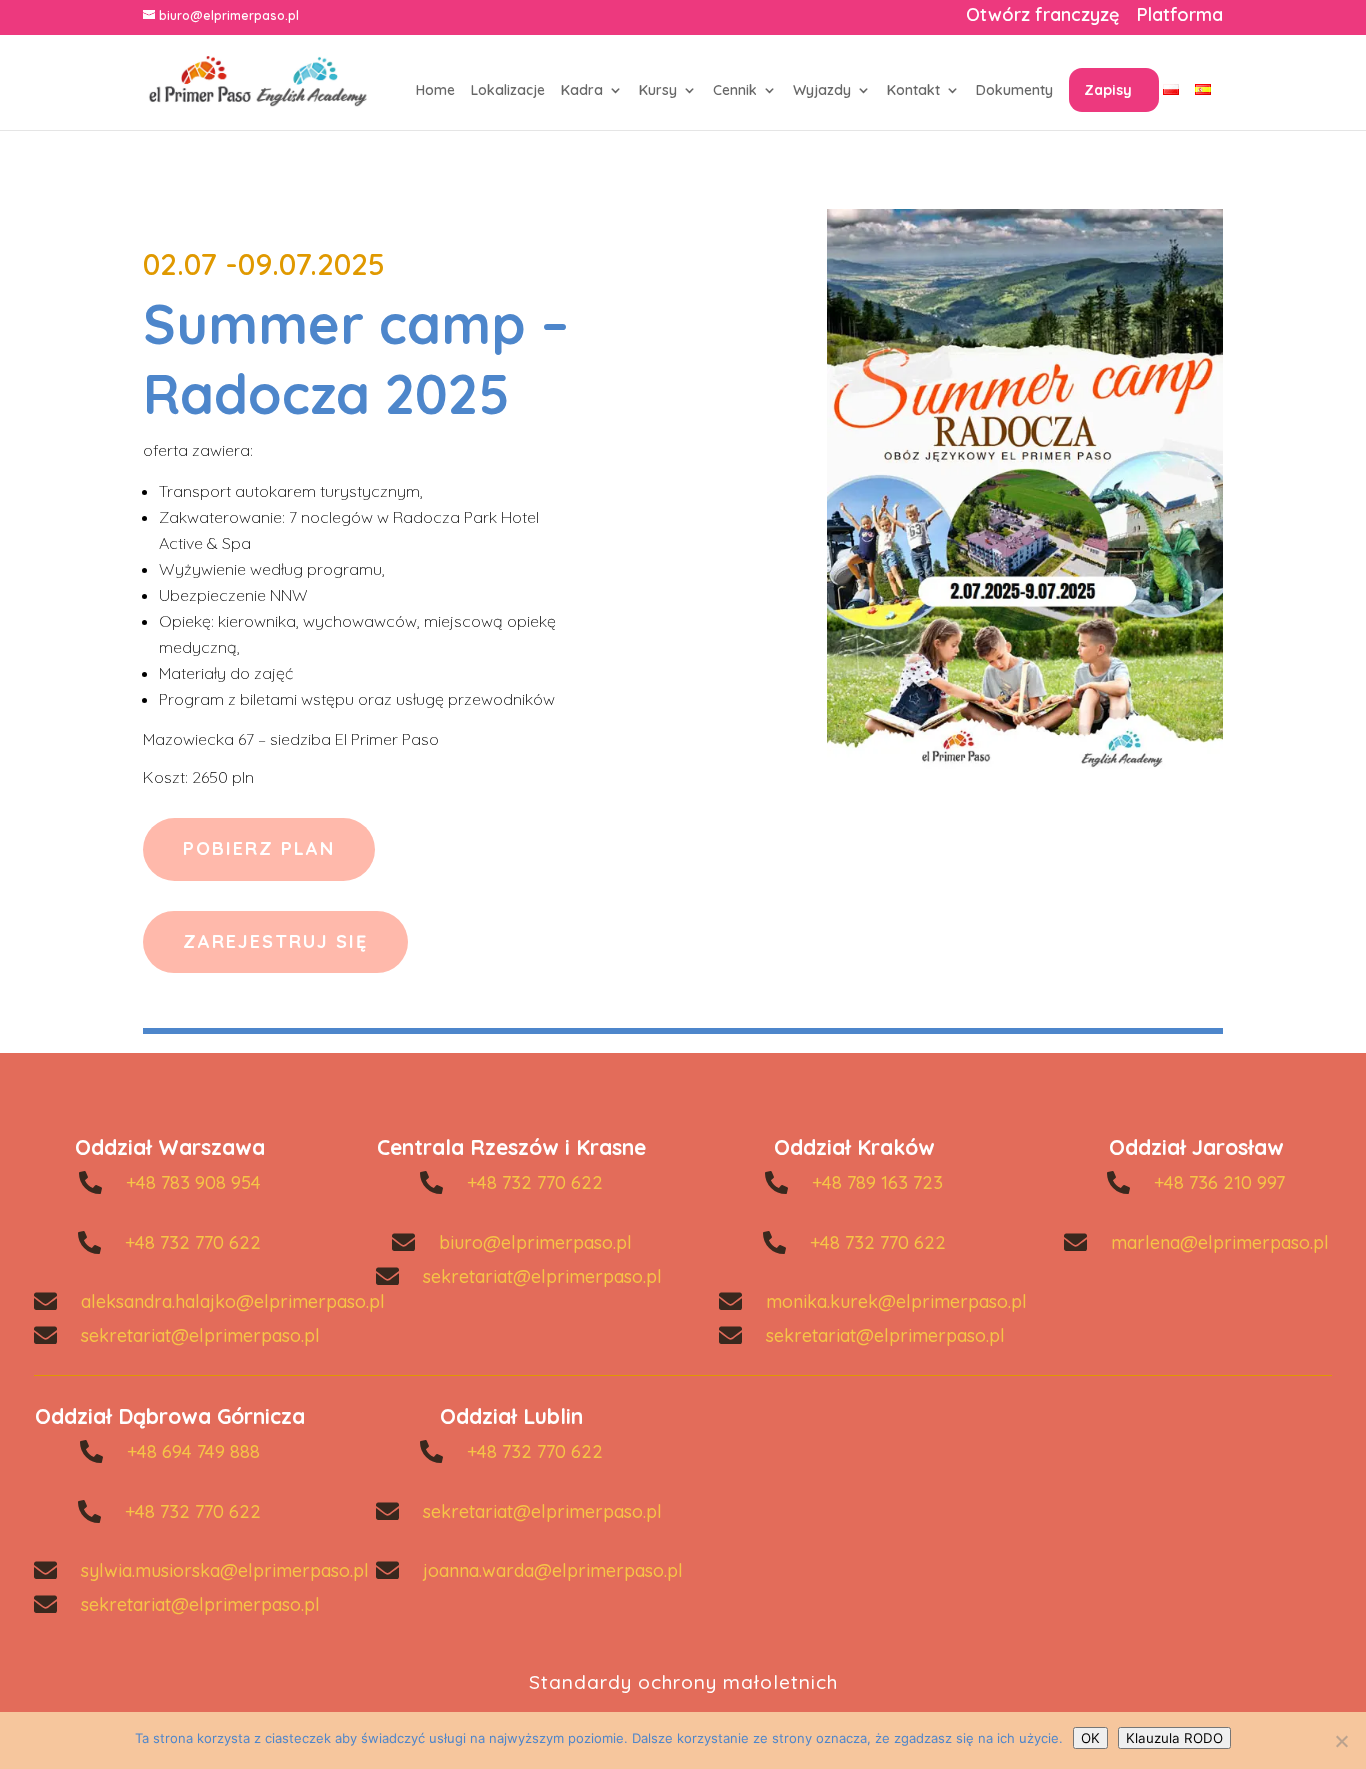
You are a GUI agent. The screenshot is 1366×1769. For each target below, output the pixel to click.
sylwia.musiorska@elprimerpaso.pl (225, 1570)
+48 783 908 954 (193, 1182)
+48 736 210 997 (1219, 1182)
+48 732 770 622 (193, 1242)
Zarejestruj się (275, 941)
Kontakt (913, 91)
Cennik (735, 91)
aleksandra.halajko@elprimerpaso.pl (233, 1301)
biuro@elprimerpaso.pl (535, 1242)
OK (1090, 1738)
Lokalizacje (508, 91)
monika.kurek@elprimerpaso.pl (896, 1301)
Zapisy (1108, 90)
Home (435, 91)
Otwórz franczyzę (1042, 17)
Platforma (1180, 17)
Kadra (582, 91)
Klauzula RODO (1174, 1738)
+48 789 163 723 (877, 1182)
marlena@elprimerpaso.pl (1220, 1242)
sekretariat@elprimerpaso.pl (200, 1335)
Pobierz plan (259, 848)
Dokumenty (1014, 91)
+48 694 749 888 (193, 1451)
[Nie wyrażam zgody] (1341, 1741)
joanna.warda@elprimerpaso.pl (553, 1570)
